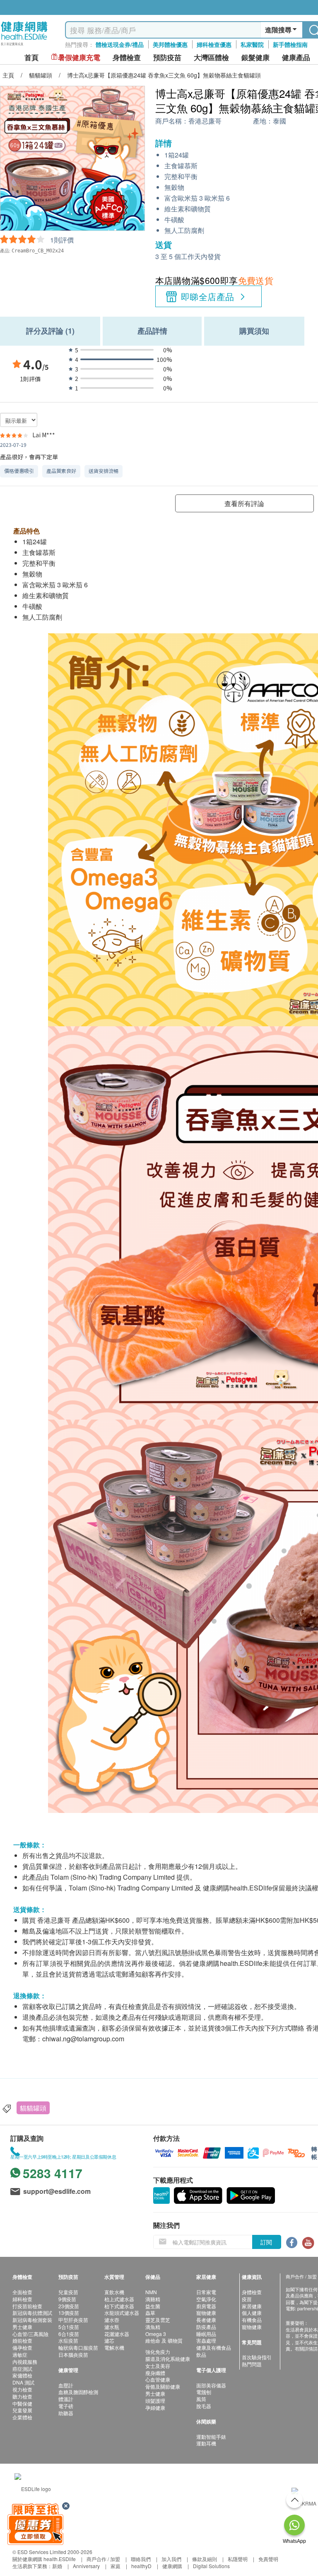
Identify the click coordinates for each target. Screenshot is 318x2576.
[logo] (24, 46)
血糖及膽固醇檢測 (78, 2392)
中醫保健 (22, 2403)
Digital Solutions (211, 2566)
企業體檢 (22, 2417)
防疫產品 (206, 2327)
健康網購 (172, 2566)
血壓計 (66, 2385)
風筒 (201, 2399)
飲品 (201, 2354)
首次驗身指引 (257, 2357)
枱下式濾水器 (119, 2306)
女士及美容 (158, 2366)
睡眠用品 (206, 2334)
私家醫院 (252, 44)
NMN (151, 2292)
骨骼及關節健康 (163, 2386)
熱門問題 (252, 2364)
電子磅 (66, 2406)
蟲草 (150, 2313)
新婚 (57, 2566)
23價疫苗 (69, 2306)
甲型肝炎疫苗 (73, 2320)
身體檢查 (252, 2292)
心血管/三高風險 (30, 2334)
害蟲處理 (206, 2340)
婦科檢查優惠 (214, 44)
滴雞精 (153, 2299)
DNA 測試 (23, 2382)
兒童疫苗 (68, 2292)
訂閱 (266, 2242)
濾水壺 (112, 2320)
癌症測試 (22, 2369)
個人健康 (252, 2313)
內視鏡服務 (25, 2362)
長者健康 (206, 2320)
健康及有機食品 (214, 2347)
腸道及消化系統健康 (168, 2359)
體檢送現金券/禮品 (120, 44)
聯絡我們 (141, 2559)
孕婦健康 (155, 2408)
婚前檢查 (22, 2340)
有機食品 (252, 2320)
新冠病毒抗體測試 (32, 2313)
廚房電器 (206, 2306)
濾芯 (109, 2340)
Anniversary (86, 2566)
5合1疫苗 (69, 2327)
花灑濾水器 (117, 2334)
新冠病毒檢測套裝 (32, 2320)
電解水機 (114, 2347)
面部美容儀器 (211, 2385)
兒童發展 (22, 2410)
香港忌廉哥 (205, 121)
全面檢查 (22, 2292)
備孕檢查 (22, 2347)
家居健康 (252, 2306)
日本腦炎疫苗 (73, 2354)
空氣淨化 (206, 2299)
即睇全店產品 (208, 296)
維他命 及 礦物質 (164, 2340)
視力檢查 (22, 2389)
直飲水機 (114, 2292)
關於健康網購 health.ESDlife (44, 2559)
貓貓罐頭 (33, 2108)
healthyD (141, 2566)
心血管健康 (158, 2379)
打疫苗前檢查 (27, 2306)
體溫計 (66, 2399)
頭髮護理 (155, 2400)
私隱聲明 (238, 2559)
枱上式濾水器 (119, 2299)
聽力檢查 (22, 2396)
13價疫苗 (69, 2313)
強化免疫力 (158, 2352)
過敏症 (20, 2354)
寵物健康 (206, 2313)
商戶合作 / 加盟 (103, 2559)
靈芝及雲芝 (158, 2320)
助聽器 (66, 2413)
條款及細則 (205, 2559)
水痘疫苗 (68, 2340)
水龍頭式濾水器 (122, 2313)
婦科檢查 (22, 2299)
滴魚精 (153, 2327)
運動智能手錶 (211, 2437)
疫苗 (247, 2299)
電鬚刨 (204, 2392)
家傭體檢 (22, 2375)
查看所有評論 (244, 503)
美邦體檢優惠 (170, 44)
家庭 (116, 2566)
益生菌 (153, 2306)
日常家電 (206, 2292)
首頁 (31, 57)
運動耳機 (206, 2443)
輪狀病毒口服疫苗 (78, 2347)
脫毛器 (204, 2406)
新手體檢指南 (290, 44)
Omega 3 (156, 2334)
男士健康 (22, 2327)
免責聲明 (268, 2559)
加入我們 (171, 2559)
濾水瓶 (112, 2327)
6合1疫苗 (69, 2334)
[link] (33, 2488)
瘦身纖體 (155, 2373)
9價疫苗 (67, 2299)
